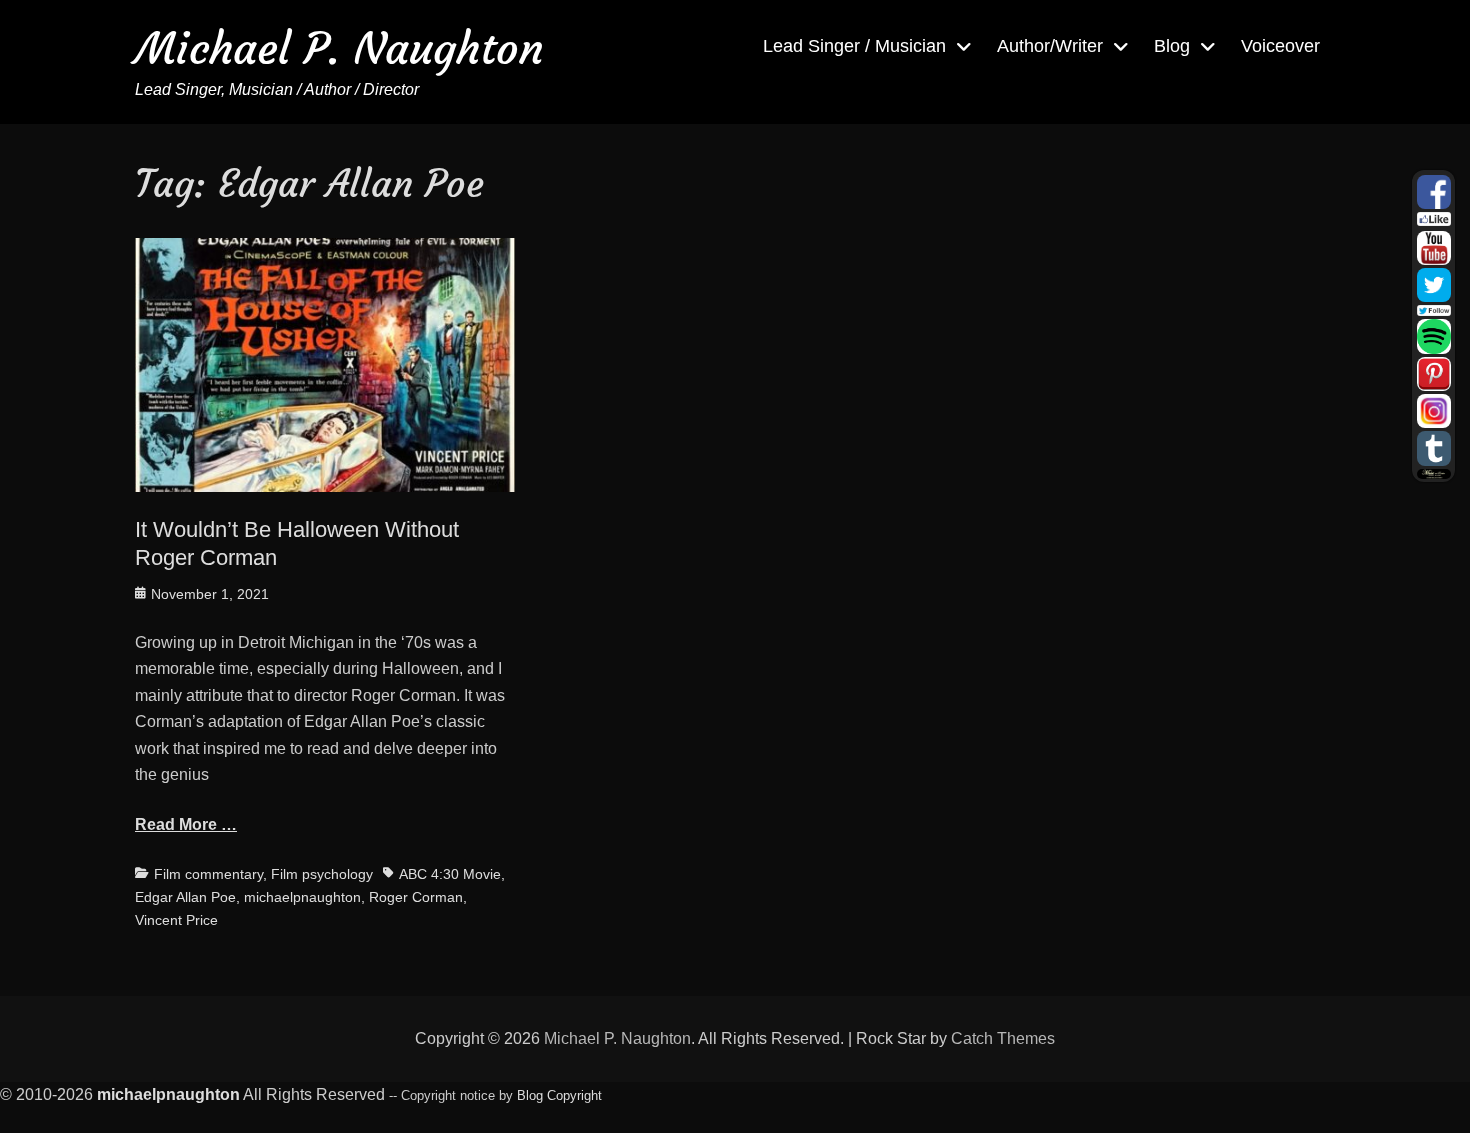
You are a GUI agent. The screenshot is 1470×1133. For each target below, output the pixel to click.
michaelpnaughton (302, 897)
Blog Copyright (559, 1095)
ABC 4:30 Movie (450, 874)
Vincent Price (176, 920)
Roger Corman (416, 897)
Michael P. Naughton (339, 48)
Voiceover (1280, 46)
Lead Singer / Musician (854, 46)
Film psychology (322, 874)
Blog (1172, 46)
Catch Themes (1003, 1038)
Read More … (186, 824)
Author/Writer (1050, 46)
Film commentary (208, 874)
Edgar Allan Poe (185, 897)
